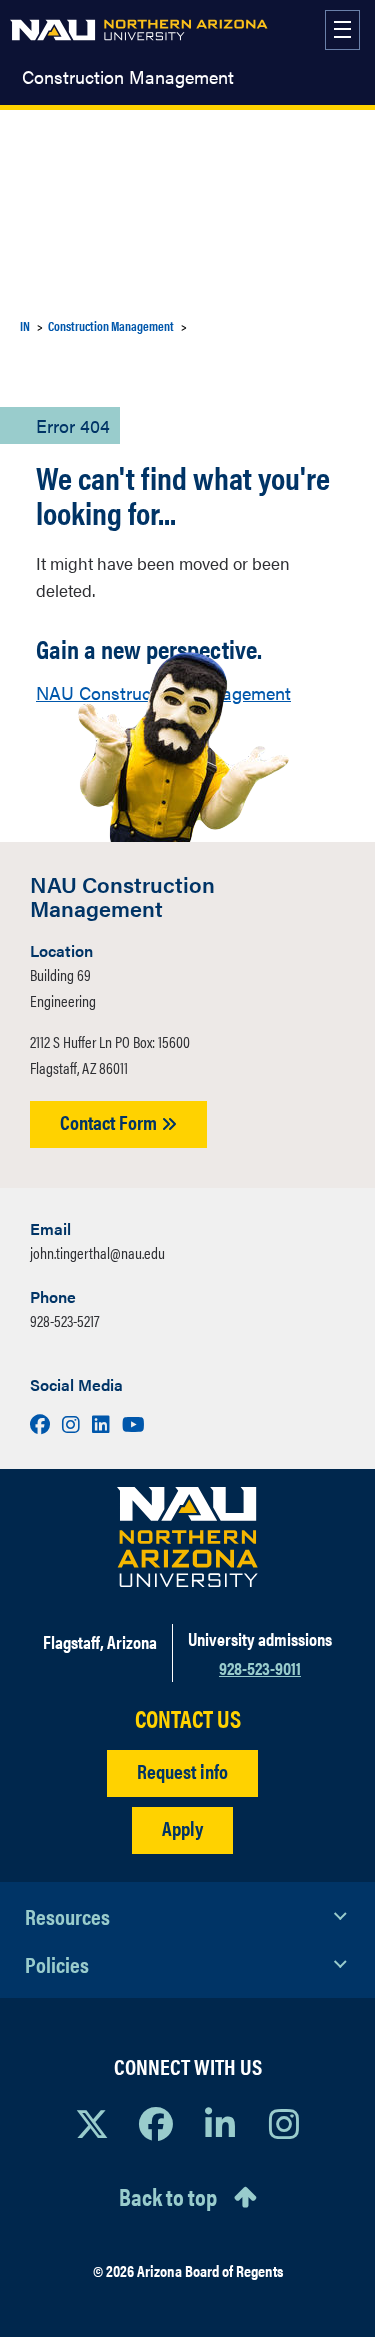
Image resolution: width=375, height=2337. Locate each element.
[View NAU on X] (92, 2123)
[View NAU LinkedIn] (220, 2123)
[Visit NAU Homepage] (187, 1537)
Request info (182, 1770)
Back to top (168, 2196)
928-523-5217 (64, 1320)
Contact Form (110, 1121)
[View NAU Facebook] (156, 2123)
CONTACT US (188, 1718)
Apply (182, 1827)
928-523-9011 (260, 1667)
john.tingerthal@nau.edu (97, 1252)
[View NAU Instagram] (284, 2123)
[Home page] (139, 30)
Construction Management (128, 77)
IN (25, 325)
